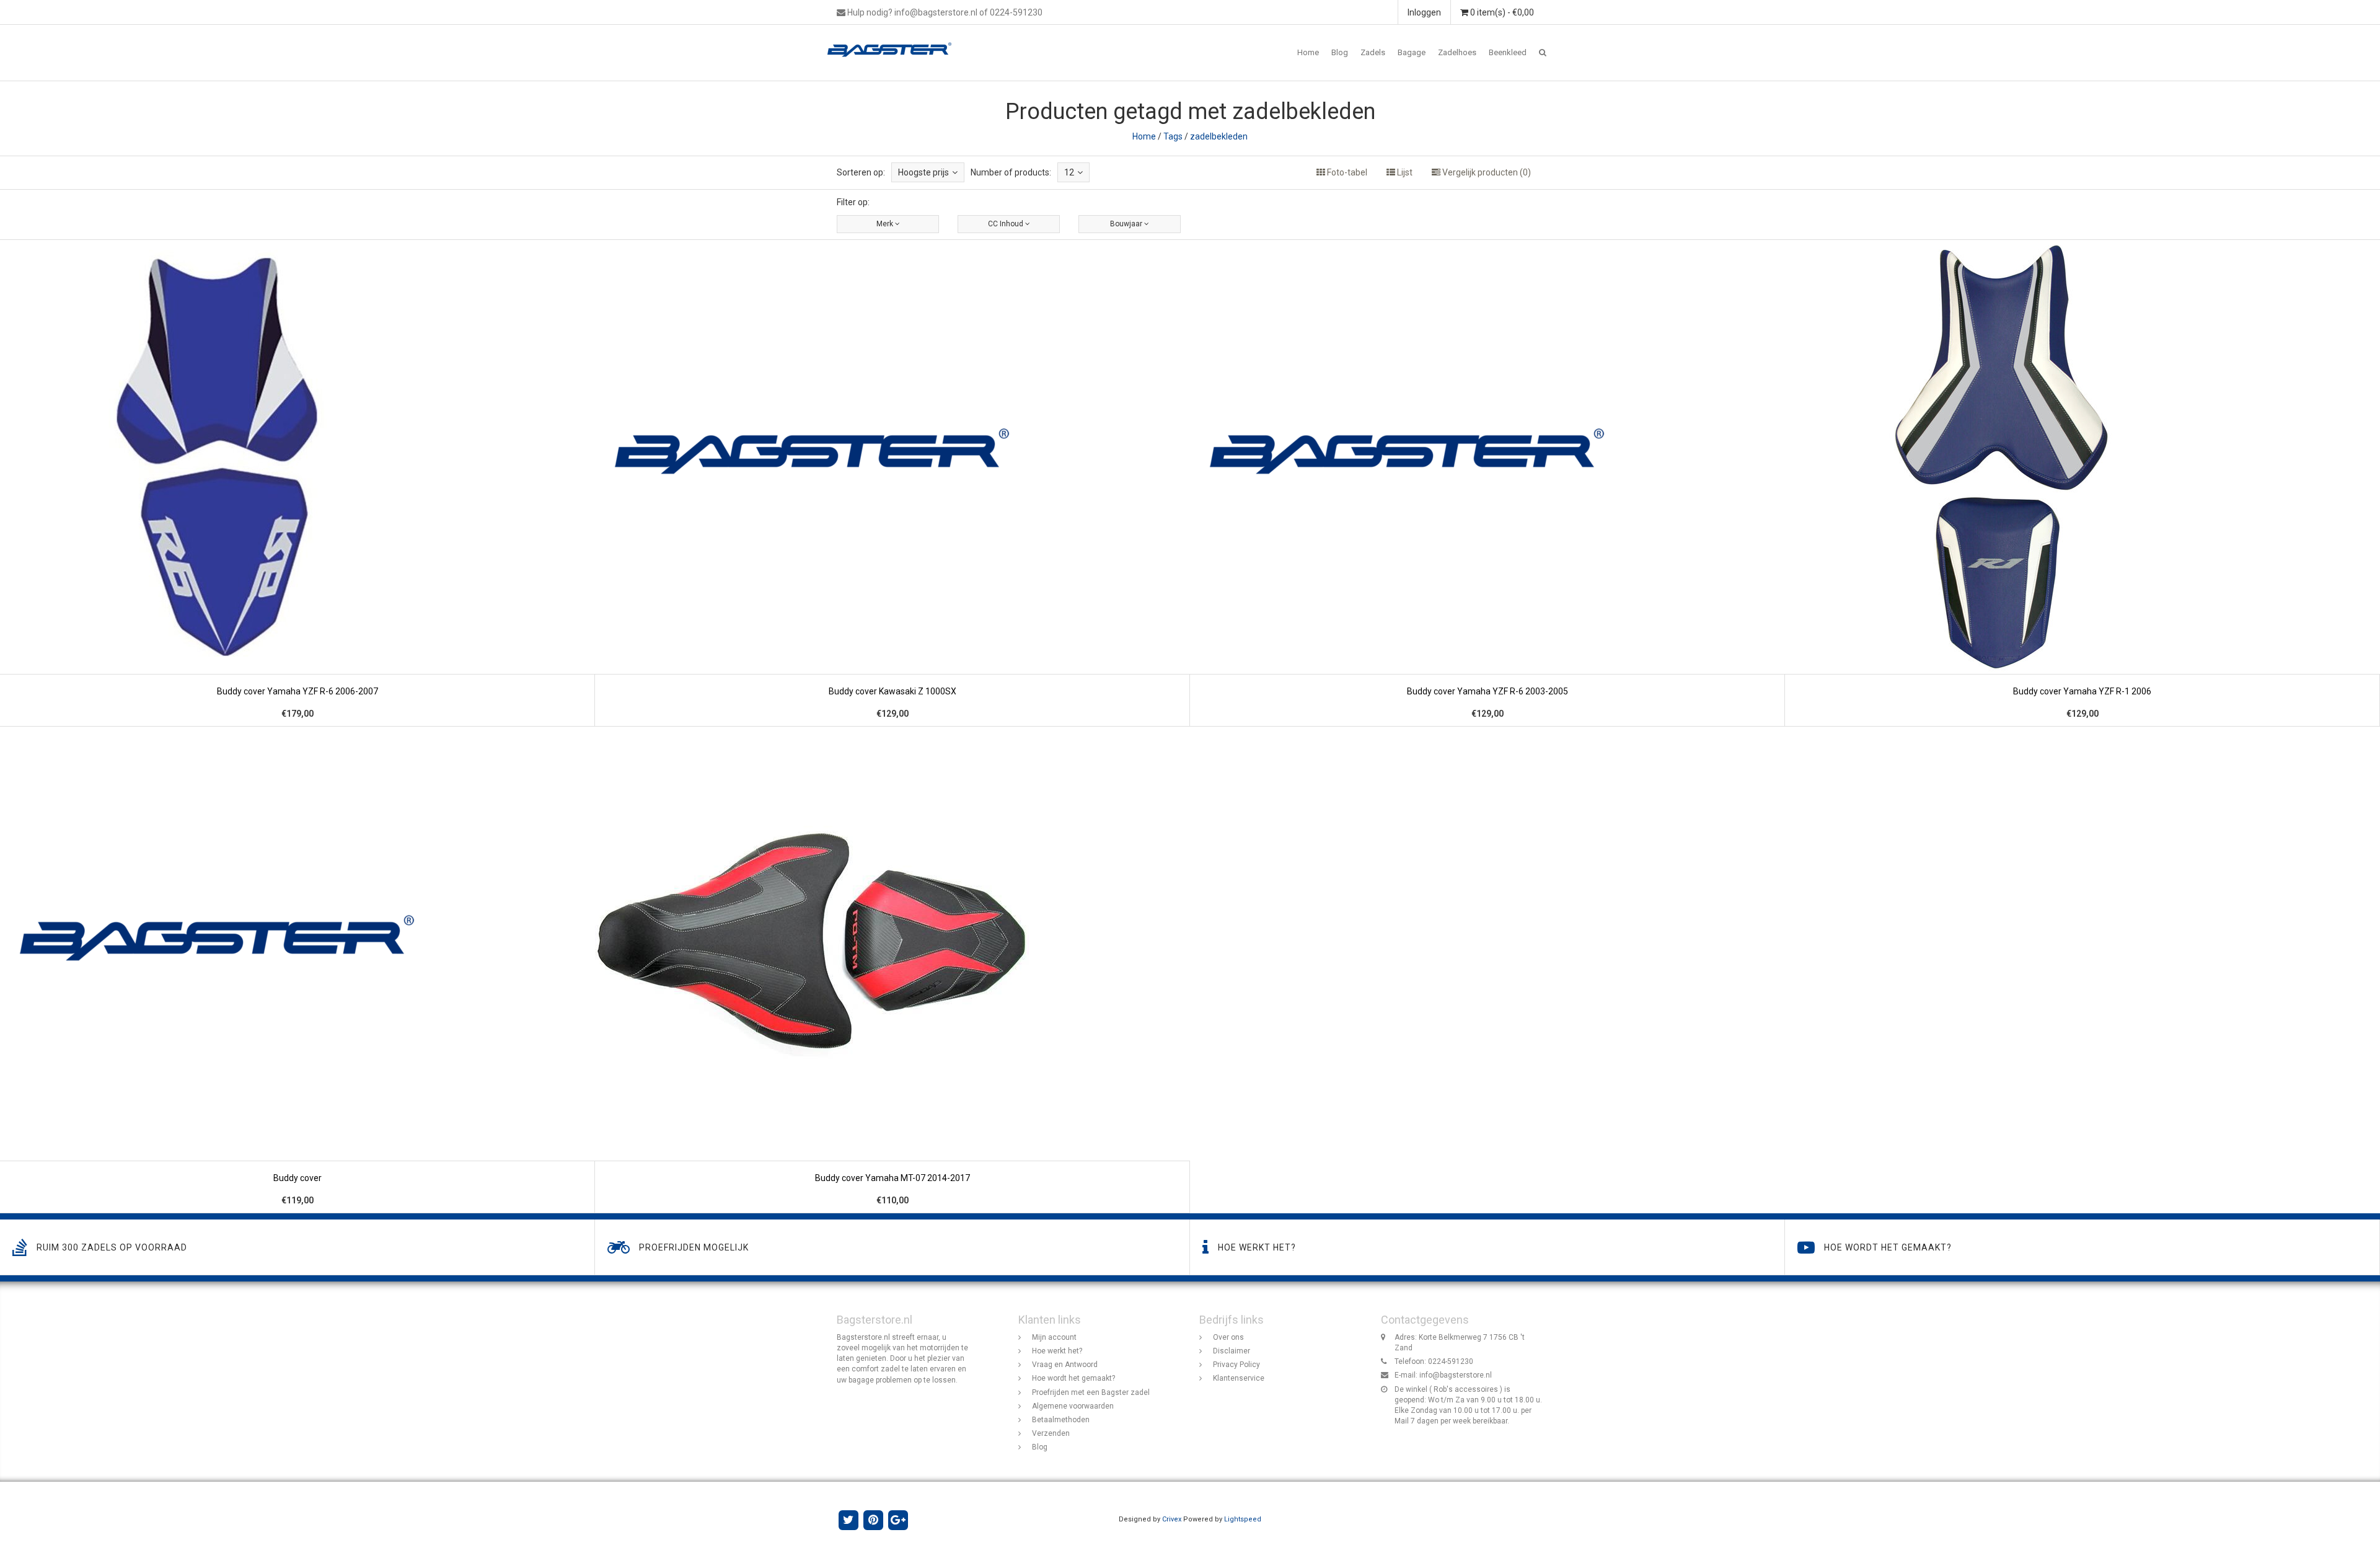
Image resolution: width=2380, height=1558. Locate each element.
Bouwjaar (1127, 224)
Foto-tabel (1346, 172)
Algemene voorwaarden (1073, 1406)
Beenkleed (1508, 52)
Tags (1173, 136)
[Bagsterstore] (894, 40)
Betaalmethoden (1061, 1420)
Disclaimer (1232, 1351)
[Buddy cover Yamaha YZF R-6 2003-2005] (1487, 483)
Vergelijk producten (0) (1486, 172)
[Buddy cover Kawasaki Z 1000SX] (892, 483)
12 (1069, 172)
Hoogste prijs (923, 172)
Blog (1340, 52)
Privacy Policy (1236, 1365)
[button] (1543, 53)
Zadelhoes (1457, 52)
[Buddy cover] (297, 970)
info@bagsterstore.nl (1456, 1375)
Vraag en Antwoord (1065, 1365)
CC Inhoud (1007, 224)
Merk (886, 224)
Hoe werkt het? (1057, 1351)
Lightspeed (1243, 1519)
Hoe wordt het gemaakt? (1073, 1378)
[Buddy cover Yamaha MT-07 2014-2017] (892, 970)
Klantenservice (1239, 1378)
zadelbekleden (1219, 136)
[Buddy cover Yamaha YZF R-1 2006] (2082, 483)
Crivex (1172, 1519)
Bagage (1412, 52)
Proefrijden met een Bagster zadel (1091, 1392)
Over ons (1228, 1337)
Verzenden (1051, 1433)
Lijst (1404, 172)
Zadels (1373, 52)
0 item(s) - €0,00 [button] (1501, 12)
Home (1308, 52)
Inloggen (1424, 12)
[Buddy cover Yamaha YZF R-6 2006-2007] (297, 483)
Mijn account (1054, 1337)
